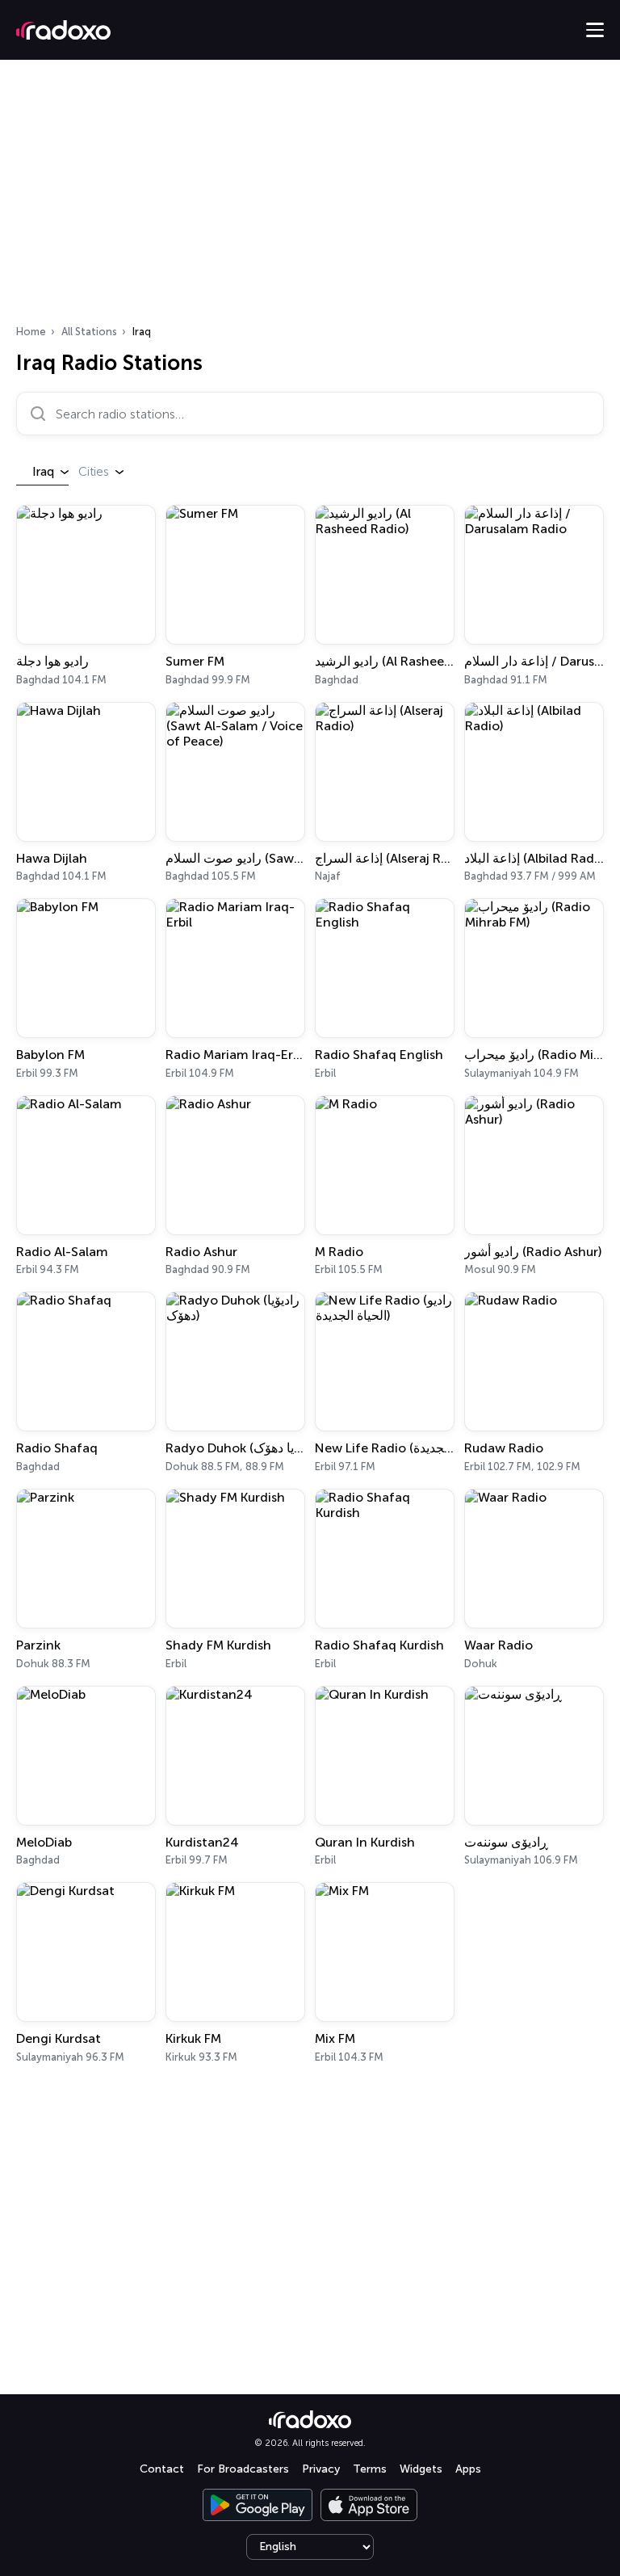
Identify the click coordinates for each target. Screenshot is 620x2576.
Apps (468, 2469)
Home (31, 332)
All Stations (89, 332)
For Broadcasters (243, 2469)
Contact (162, 2469)
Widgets (421, 2469)
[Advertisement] (310, 197)
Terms (370, 2469)
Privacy (321, 2469)
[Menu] (595, 30)
